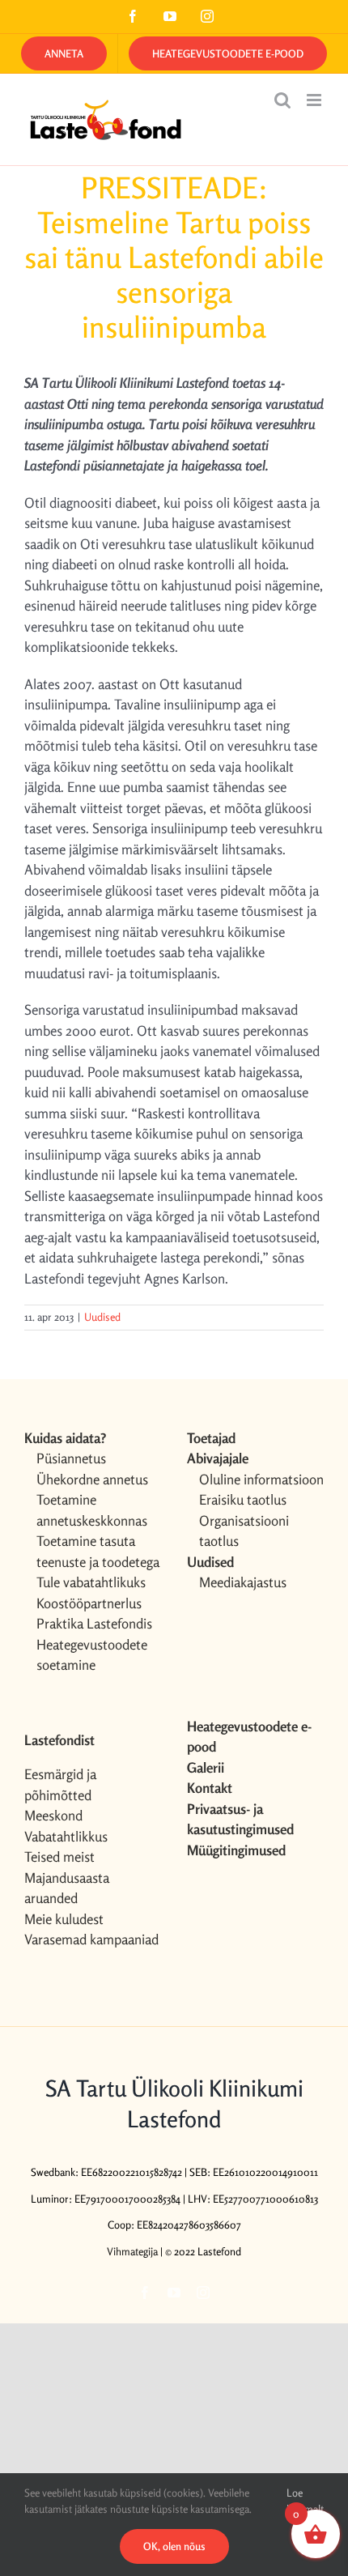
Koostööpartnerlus (89, 1603)
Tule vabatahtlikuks (91, 1582)
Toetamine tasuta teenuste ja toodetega (98, 1551)
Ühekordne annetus (92, 1479)
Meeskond (53, 1815)
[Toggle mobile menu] (315, 100)
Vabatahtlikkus (66, 1836)
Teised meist (59, 1856)
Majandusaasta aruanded (67, 1888)
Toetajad (211, 1438)
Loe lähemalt (305, 2501)
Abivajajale (218, 1458)
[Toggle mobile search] (282, 100)
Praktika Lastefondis (94, 1623)
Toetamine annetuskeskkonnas (92, 1510)
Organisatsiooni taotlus (244, 1531)
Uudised (102, 1317)
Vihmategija (132, 2251)
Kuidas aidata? (65, 1438)
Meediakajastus (243, 1582)
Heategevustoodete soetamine (92, 1655)
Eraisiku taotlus (243, 1499)
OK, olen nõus (174, 2546)
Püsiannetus (71, 1458)
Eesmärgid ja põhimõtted (60, 1784)
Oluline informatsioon (261, 1479)
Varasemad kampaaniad (91, 1939)
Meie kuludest (64, 1919)
